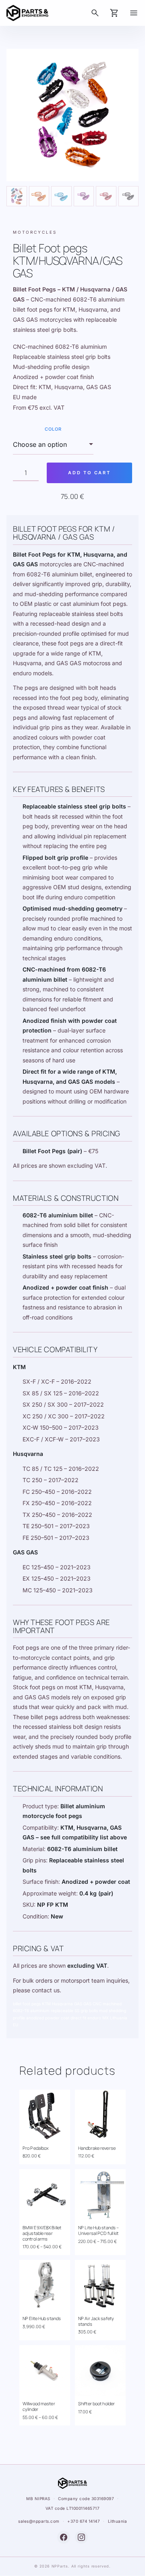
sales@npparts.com (39, 2521)
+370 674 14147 (84, 2521)
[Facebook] (64, 2537)
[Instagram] (81, 2537)
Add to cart (89, 473)
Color (53, 429)
